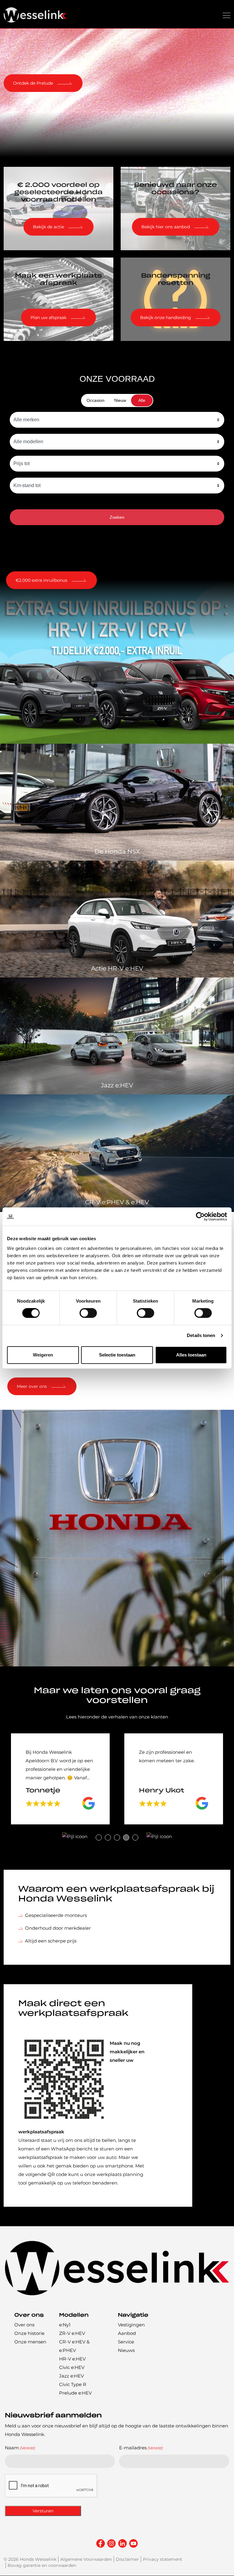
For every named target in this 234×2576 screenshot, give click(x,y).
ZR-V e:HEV (72, 2334)
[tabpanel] (60, 1779)
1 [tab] (99, 1837)
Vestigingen (131, 2325)
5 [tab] (135, 1837)
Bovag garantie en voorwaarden (42, 2566)
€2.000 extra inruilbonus (41, 580)
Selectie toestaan (117, 1355)
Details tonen (201, 1335)
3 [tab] (117, 1837)
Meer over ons (32, 1386)
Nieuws (126, 2351)
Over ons (24, 2325)
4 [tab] (126, 1837)
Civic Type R (73, 2385)
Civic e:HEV (72, 2368)
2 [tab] (108, 1837)
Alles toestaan (191, 1355)
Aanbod (127, 2334)
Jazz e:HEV (71, 2376)
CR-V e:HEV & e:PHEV (74, 2346)
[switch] (88, 1313)
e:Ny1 (65, 2325)
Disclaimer (127, 2560)
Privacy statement (163, 2560)
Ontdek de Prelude (33, 83)
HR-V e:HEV (72, 2359)
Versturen (43, 2511)
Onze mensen (30, 2342)
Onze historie (29, 2334)
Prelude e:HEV (75, 2393)
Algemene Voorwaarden (86, 2560)
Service (126, 2342)
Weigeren (43, 1355)
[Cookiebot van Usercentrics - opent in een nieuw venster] (200, 1216)
